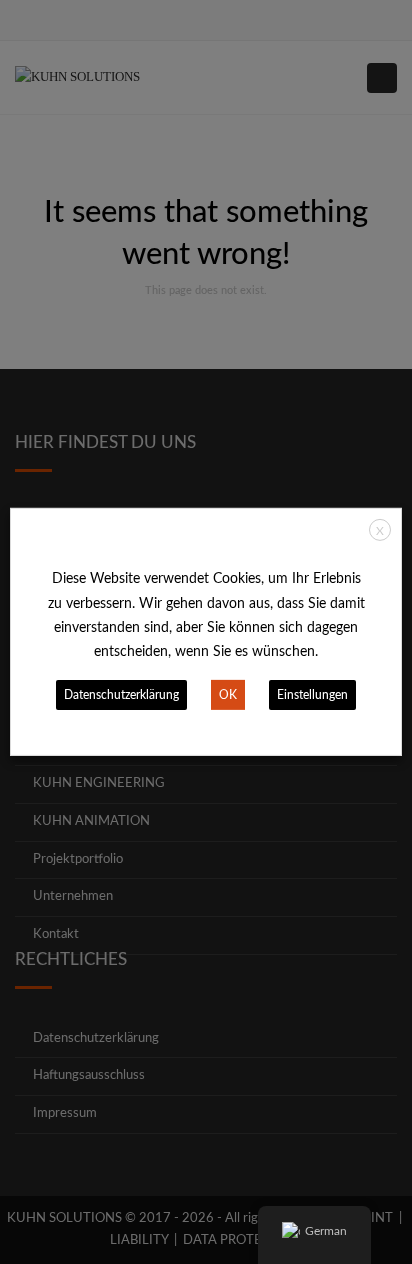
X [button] (380, 531)
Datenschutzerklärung (121, 695)
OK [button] (228, 695)
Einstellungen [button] (312, 695)
